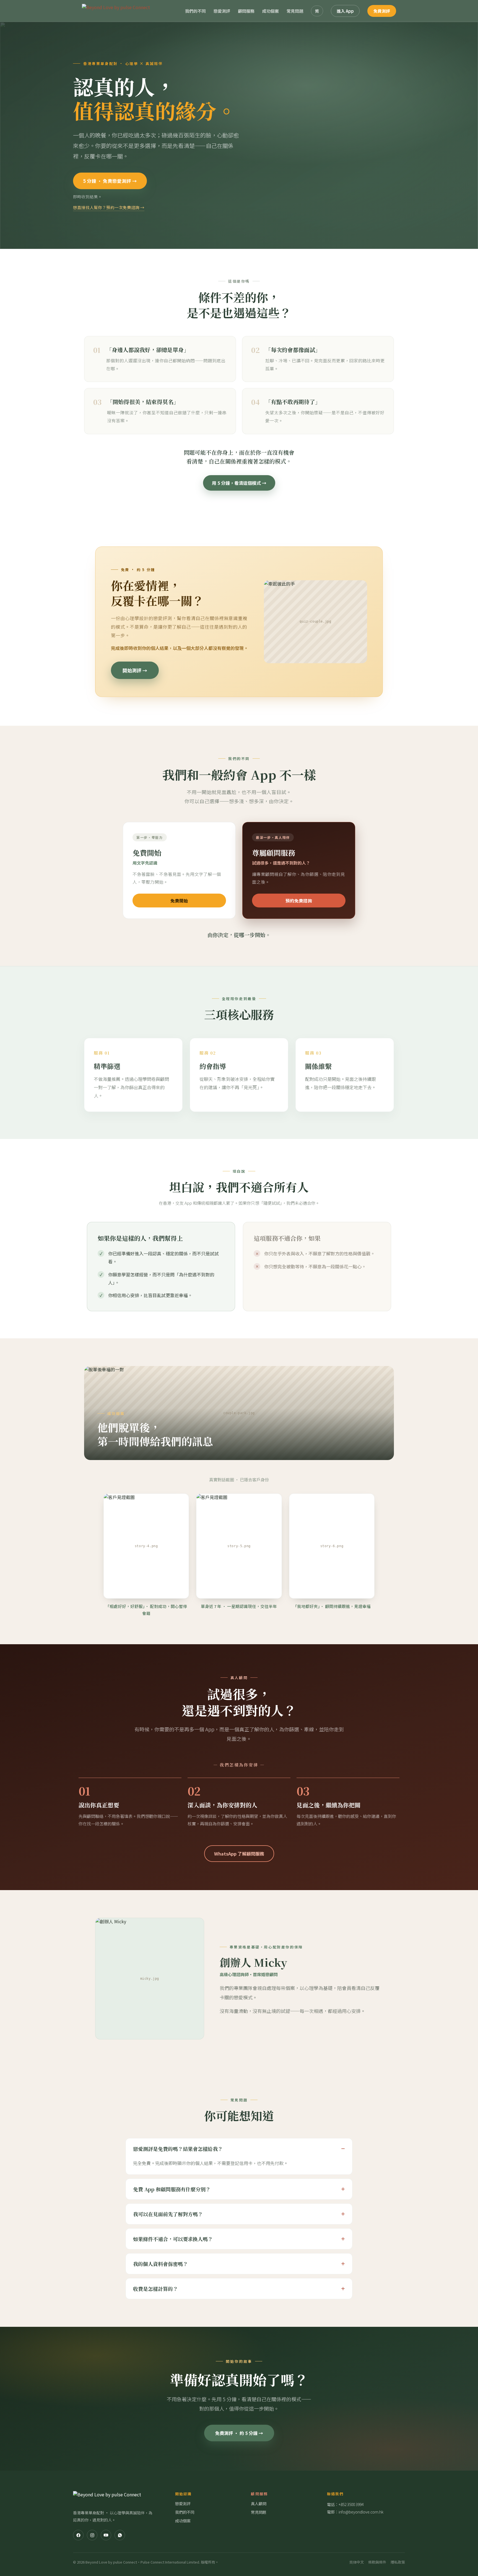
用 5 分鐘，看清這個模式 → (239, 483)
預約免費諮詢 (299, 901)
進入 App (345, 11)
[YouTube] (106, 2535)
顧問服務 (246, 11)
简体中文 (357, 2562)
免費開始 (179, 901)
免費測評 (382, 11)
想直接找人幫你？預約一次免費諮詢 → (109, 207)
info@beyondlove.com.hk (361, 2512)
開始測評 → (135, 670)
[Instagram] (92, 2535)
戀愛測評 (222, 11)
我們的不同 (195, 11)
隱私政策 (398, 2562)
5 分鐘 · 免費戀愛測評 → (110, 181)
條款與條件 (377, 2562)
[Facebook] (78, 2535)
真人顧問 (259, 2504)
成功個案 (271, 11)
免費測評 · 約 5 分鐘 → (239, 2433)
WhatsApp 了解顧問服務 (239, 1854)
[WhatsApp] (120, 2535)
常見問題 (295, 11)
